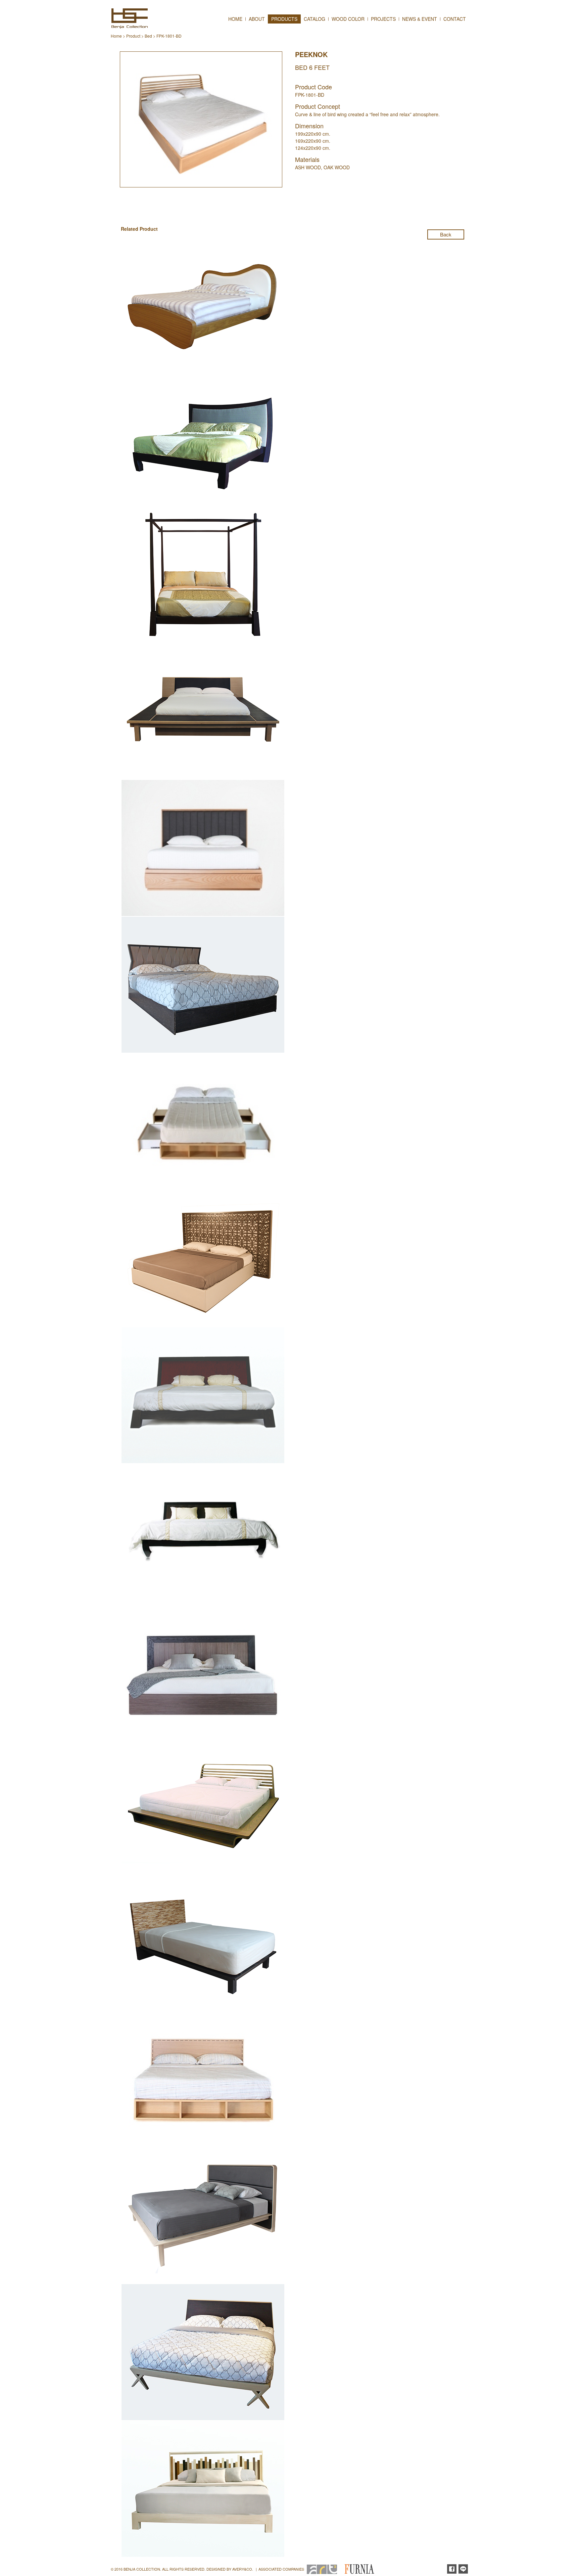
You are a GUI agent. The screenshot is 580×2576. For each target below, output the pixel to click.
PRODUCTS (284, 19)
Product (133, 36)
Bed (148, 36)
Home (116, 36)
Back (446, 234)
